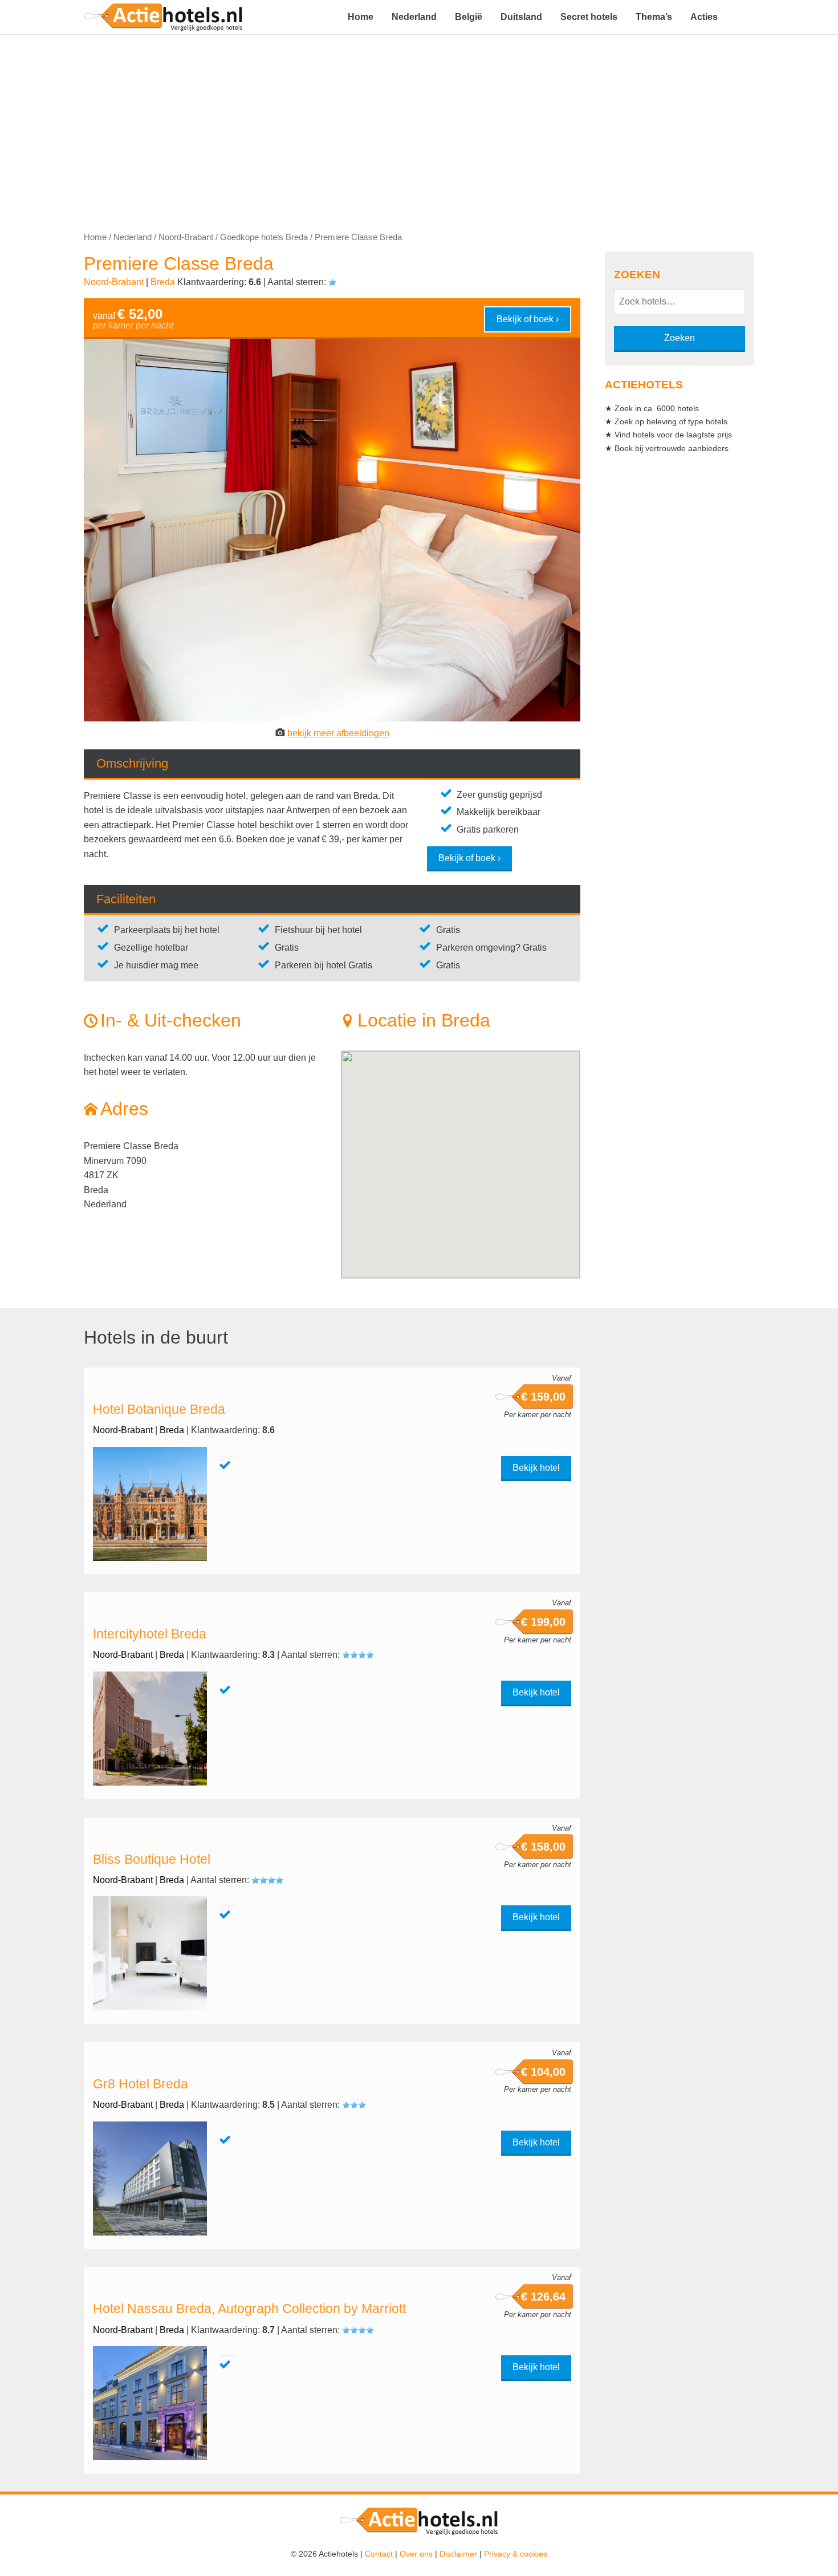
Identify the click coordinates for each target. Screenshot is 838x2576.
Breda (163, 282)
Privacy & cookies (516, 2554)
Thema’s (654, 17)
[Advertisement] (419, 120)
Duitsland (521, 17)
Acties (704, 17)
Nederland (414, 17)
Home (361, 17)
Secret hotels (589, 17)
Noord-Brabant (186, 237)
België (469, 17)
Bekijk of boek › (528, 319)
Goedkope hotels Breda (264, 237)
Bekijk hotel (536, 1468)
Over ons (416, 2554)
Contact (379, 2554)
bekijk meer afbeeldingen (338, 733)
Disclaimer (458, 2554)
